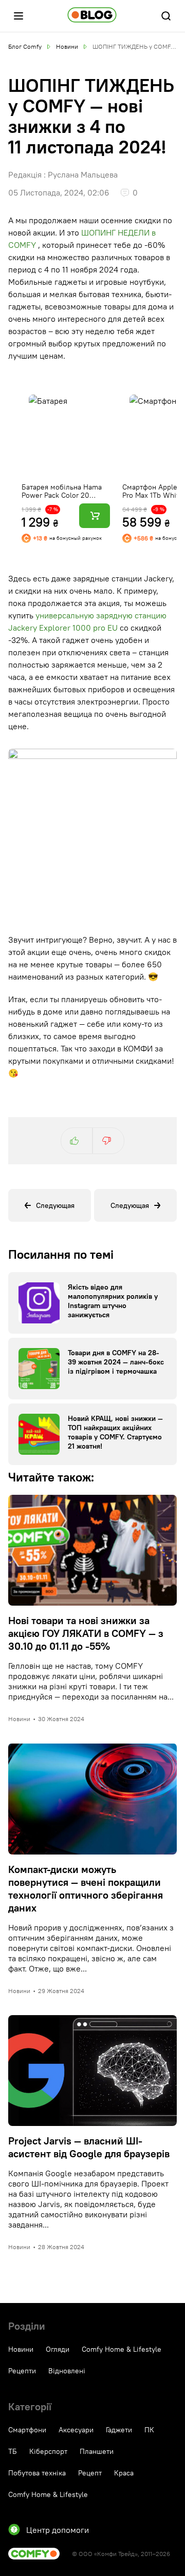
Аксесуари (76, 2430)
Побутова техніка (37, 2473)
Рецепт (90, 2473)
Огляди (58, 2349)
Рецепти (22, 2371)
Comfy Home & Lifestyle (122, 2349)
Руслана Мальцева (83, 174)
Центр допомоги (58, 2530)
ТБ (13, 2451)
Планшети (97, 2451)
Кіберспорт (48, 2451)
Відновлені (67, 2371)
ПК (149, 2430)
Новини (21, 2349)
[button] (18, 16)
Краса (124, 2473)
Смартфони (27, 2430)
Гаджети (119, 2430)
